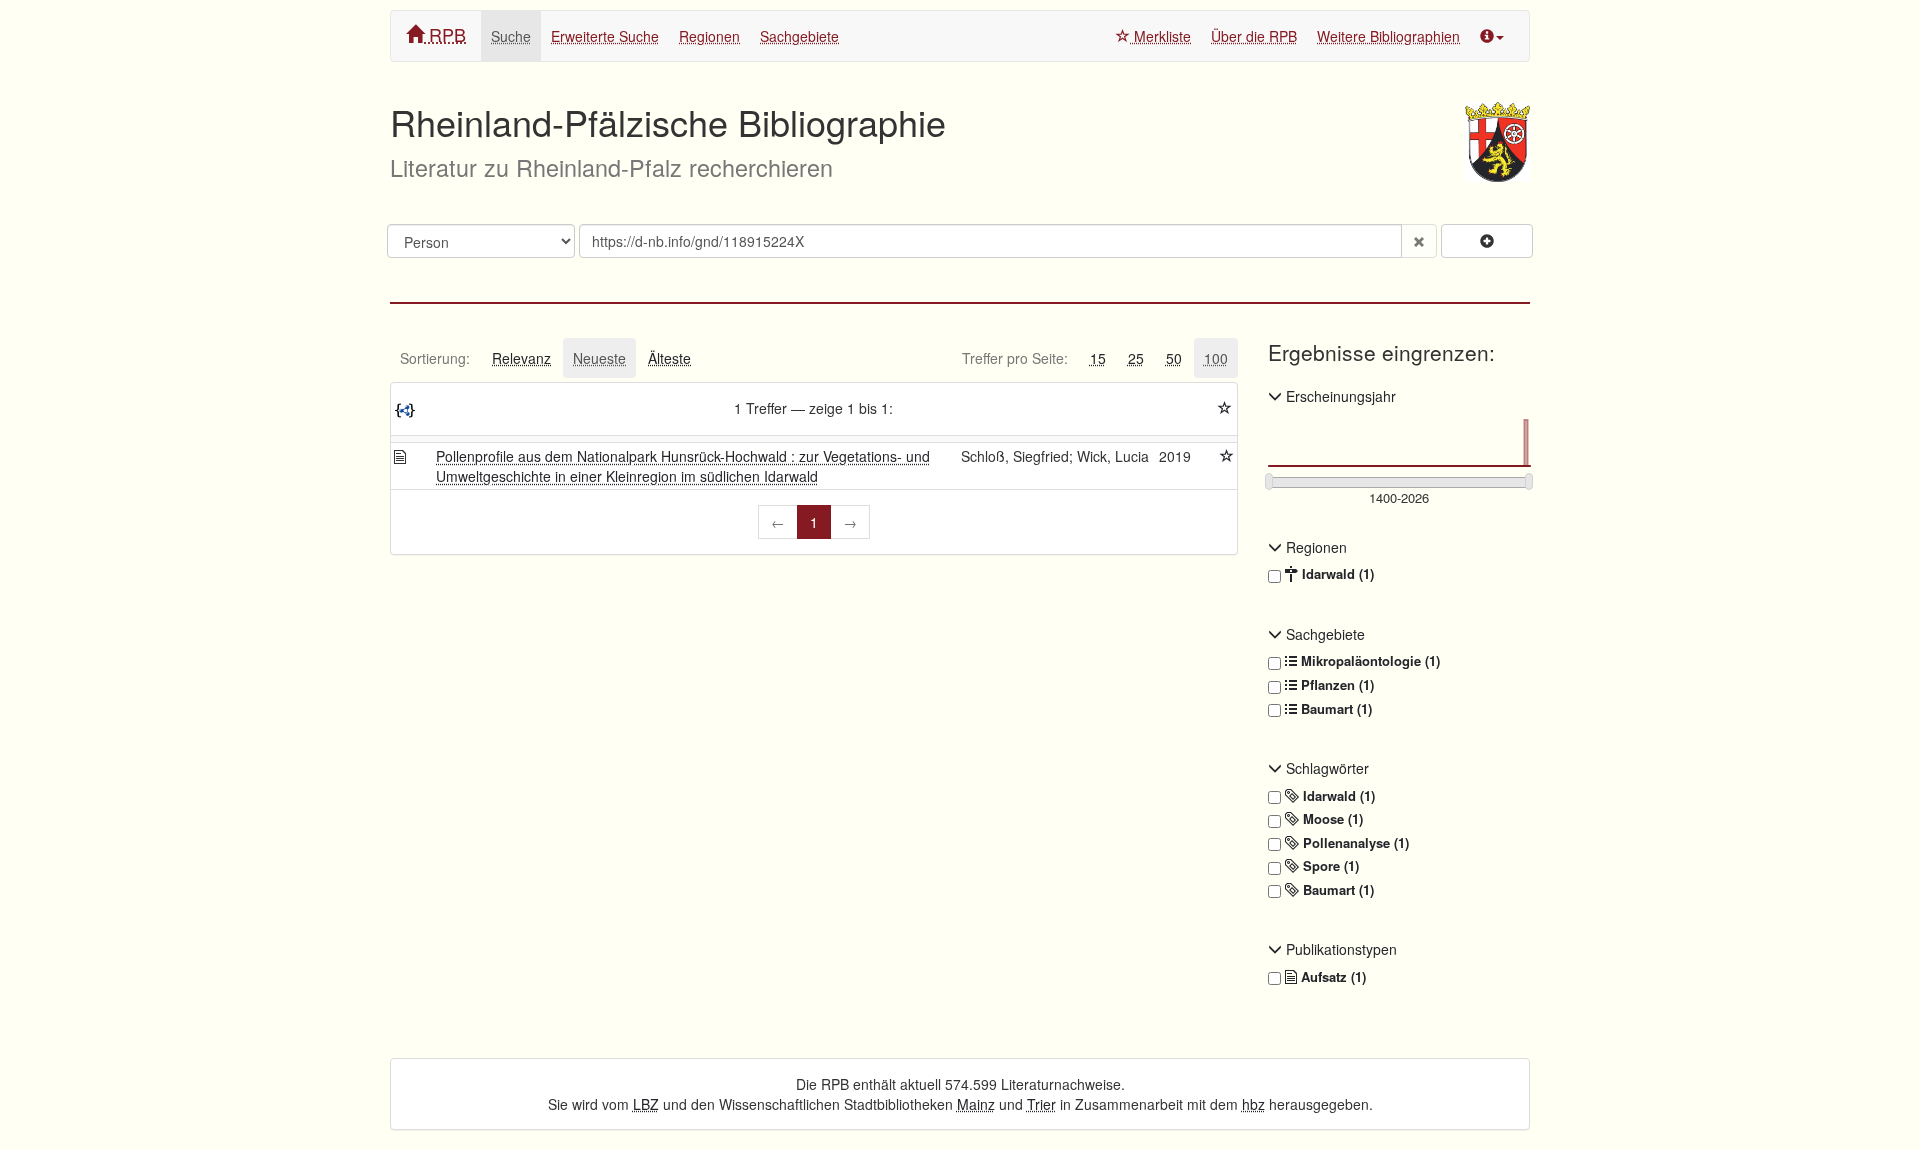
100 (1216, 358)
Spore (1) (1329, 866)
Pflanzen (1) (1335, 685)
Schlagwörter (1325, 768)
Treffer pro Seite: (1015, 358)
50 (1174, 358)
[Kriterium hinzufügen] (1487, 241)
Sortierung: (435, 358)
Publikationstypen (1339, 949)
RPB (445, 34)
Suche (511, 36)
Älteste (669, 358)
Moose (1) (1331, 819)
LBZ (646, 1104)
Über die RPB (1254, 36)
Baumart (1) (1334, 709)
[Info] (1492, 36)
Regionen (709, 36)
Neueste (599, 358)
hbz (1253, 1104)
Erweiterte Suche (605, 36)
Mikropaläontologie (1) (1368, 661)
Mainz (976, 1104)
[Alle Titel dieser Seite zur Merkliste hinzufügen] (1225, 408)
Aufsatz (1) (1331, 977)
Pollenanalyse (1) (1354, 843)
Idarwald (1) (1336, 574)
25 (1136, 358)
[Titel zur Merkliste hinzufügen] (1227, 456)
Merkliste (1160, 36)
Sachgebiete (799, 36)
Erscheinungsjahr (1339, 396)
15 (1098, 358)
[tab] (435, 358)
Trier (1041, 1104)
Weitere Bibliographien (1388, 36)
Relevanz (521, 358)
